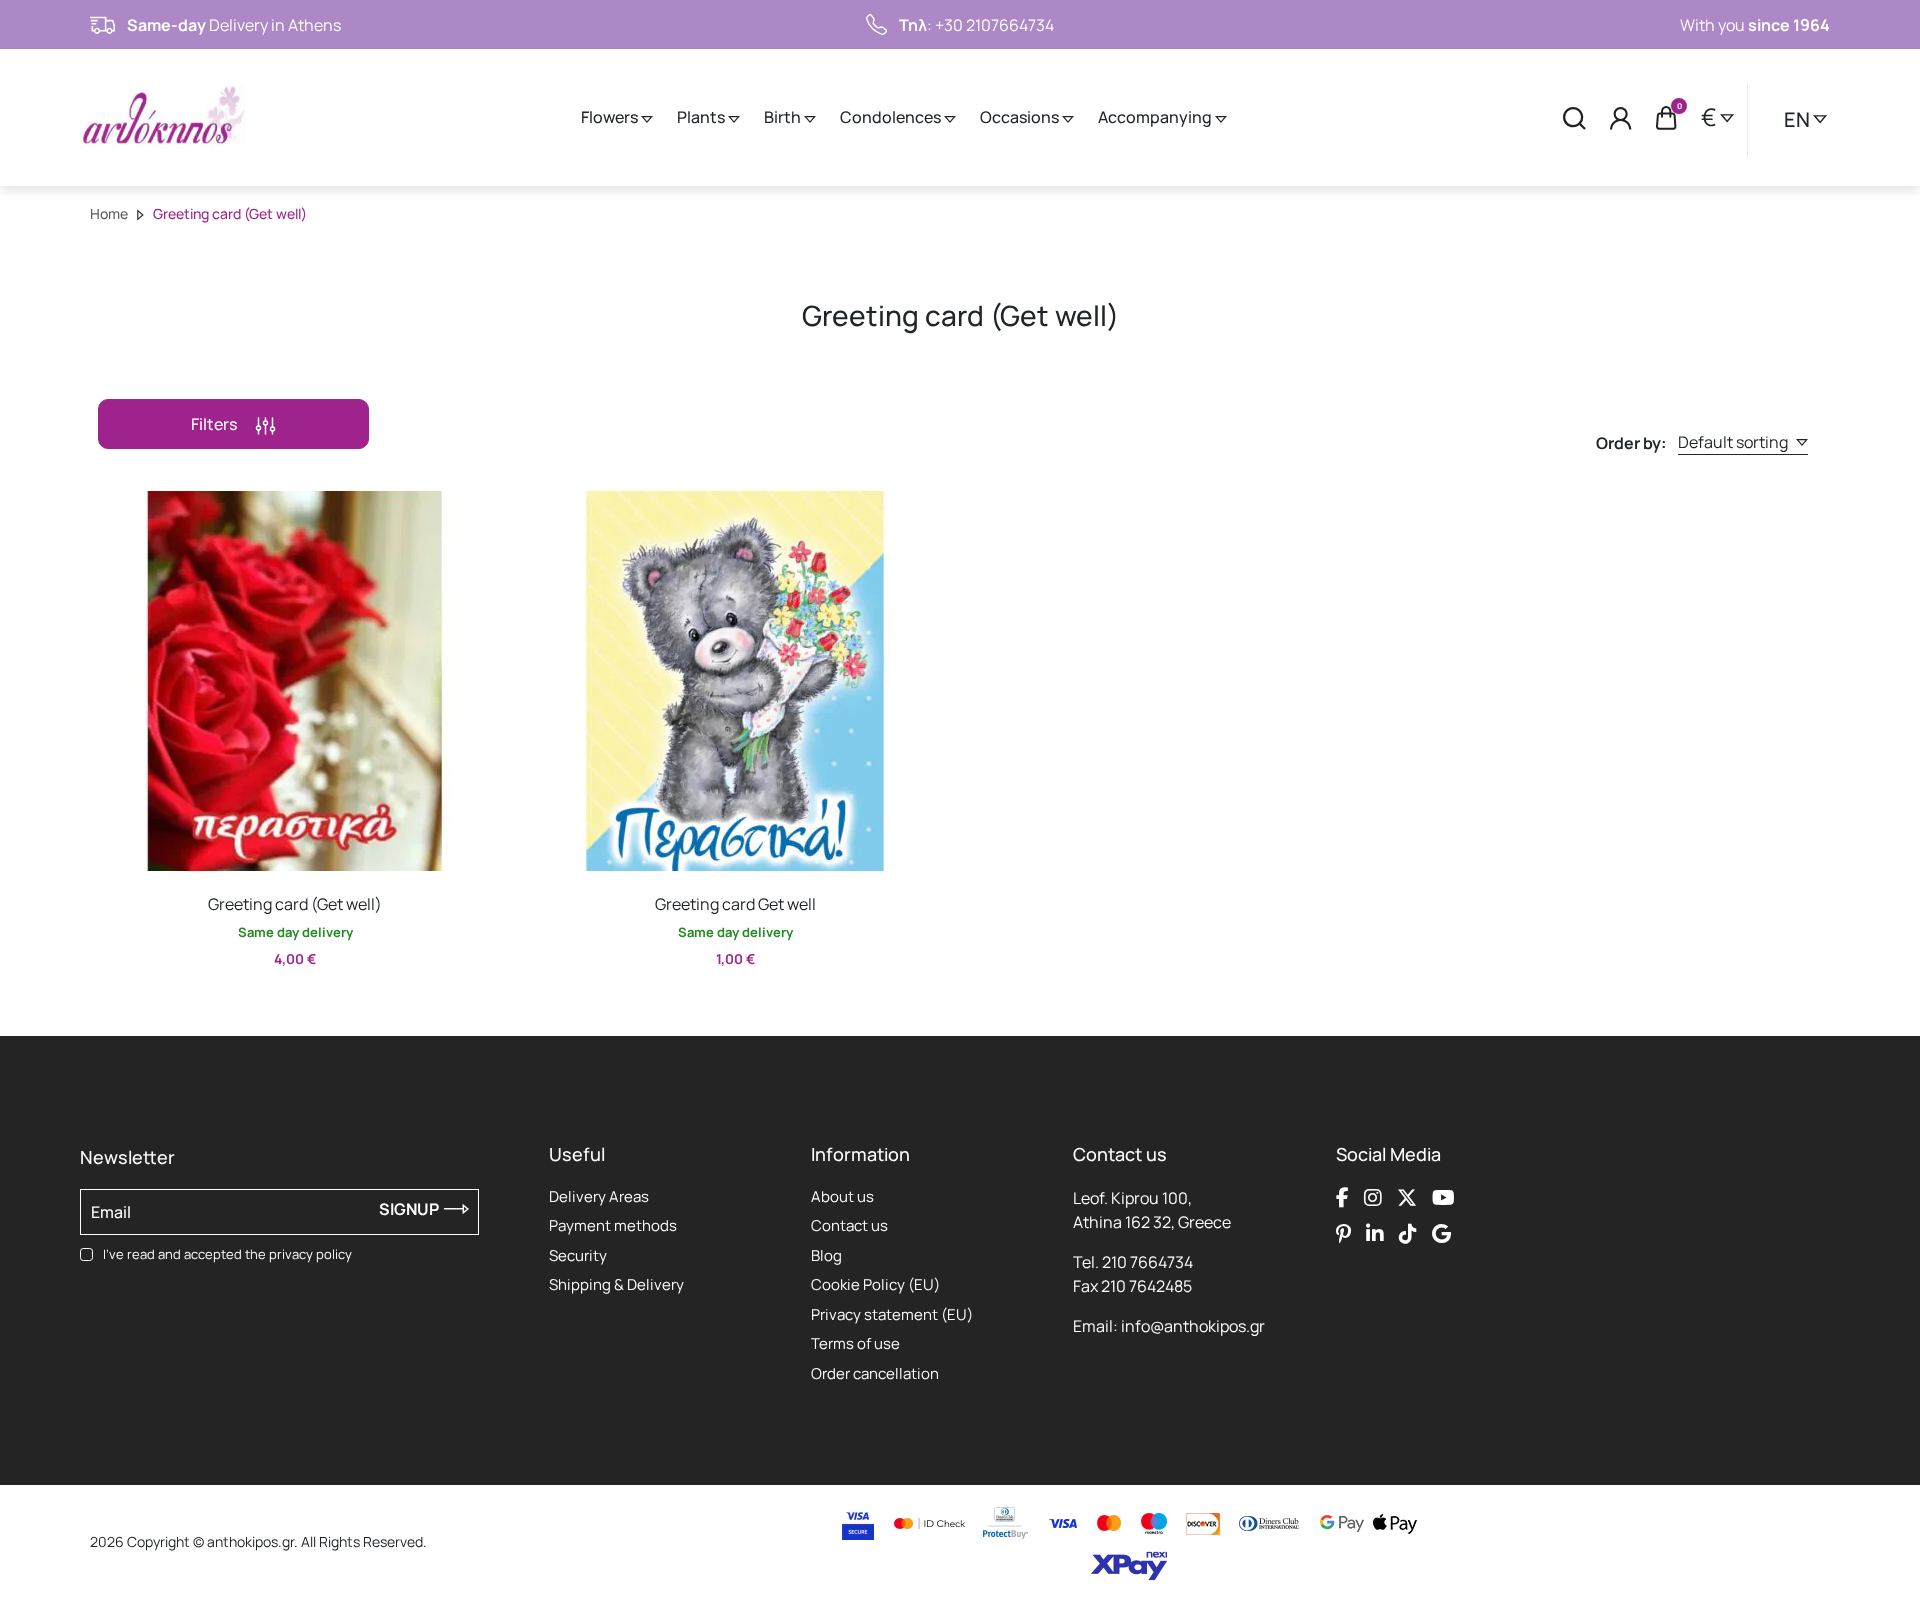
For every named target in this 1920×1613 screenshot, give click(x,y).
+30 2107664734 (994, 25)
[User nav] (1621, 117)
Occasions (1021, 117)
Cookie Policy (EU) (875, 1284)
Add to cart (276, 1003)
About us (842, 1196)
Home (109, 213)
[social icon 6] (1375, 1234)
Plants (702, 117)
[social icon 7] (1408, 1234)
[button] (115, 506)
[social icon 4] (1443, 1198)
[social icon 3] (1407, 1198)
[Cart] (1666, 118)
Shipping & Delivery (616, 1284)
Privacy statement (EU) (892, 1314)
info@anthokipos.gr (1193, 1326)
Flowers (611, 117)
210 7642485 (1146, 1286)
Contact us (849, 1225)
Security (578, 1255)
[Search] (1574, 117)
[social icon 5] (1343, 1234)
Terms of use (855, 1343)
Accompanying (1156, 117)
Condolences (892, 117)
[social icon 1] (1342, 1198)
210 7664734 (1147, 1262)
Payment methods (613, 1225)
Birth (784, 117)
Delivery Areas (599, 1196)
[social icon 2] (1373, 1198)
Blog (826, 1255)
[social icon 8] (1441, 1234)
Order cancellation (875, 1373)
